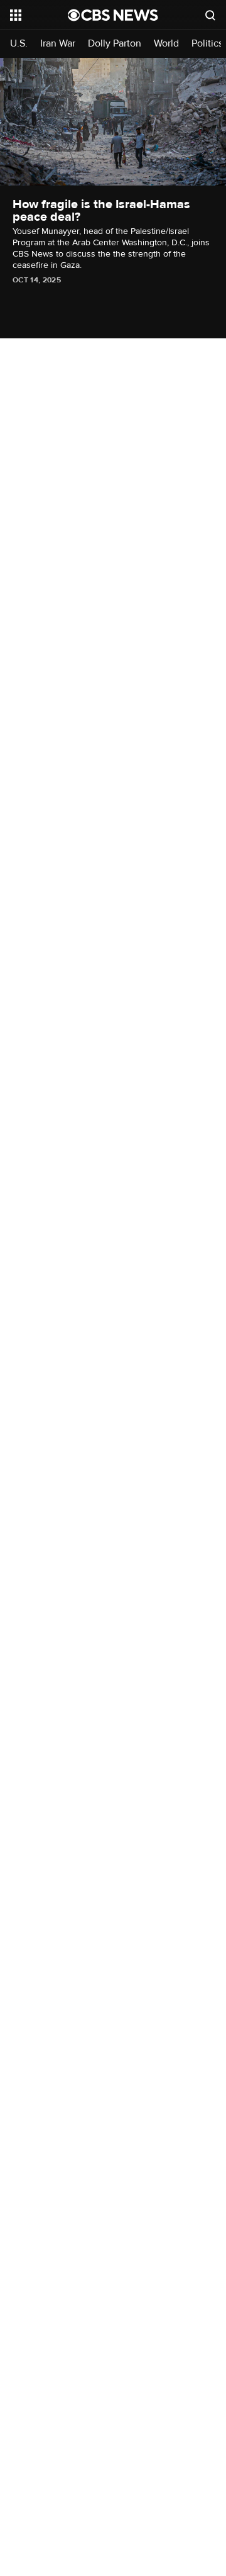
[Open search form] (210, 15)
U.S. (19, 44)
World (166, 44)
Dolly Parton (115, 44)
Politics (207, 44)
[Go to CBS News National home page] (113, 15)
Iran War (58, 44)
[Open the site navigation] (39, 15)
